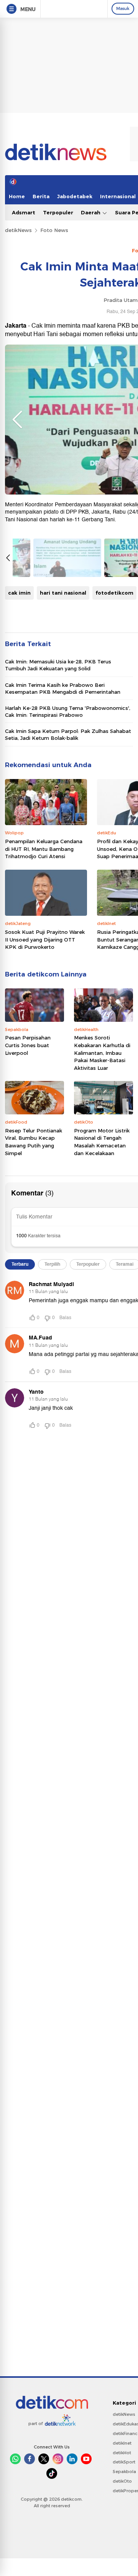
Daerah (91, 212)
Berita (41, 196)
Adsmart (24, 212)
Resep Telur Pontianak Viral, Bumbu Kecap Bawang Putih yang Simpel (34, 1142)
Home (17, 196)
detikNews (18, 230)
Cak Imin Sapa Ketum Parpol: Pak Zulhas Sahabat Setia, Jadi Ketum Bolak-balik (68, 734)
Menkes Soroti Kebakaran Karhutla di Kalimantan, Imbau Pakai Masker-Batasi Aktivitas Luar (102, 1053)
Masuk (123, 8)
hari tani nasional (63, 593)
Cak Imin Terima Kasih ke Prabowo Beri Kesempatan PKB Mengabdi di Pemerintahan (63, 688)
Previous (17, 419)
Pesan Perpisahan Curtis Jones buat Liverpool (28, 1045)
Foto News (54, 230)
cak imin (19, 593)
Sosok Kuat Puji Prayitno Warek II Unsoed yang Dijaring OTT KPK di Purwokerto (45, 939)
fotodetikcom (114, 593)
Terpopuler (58, 212)
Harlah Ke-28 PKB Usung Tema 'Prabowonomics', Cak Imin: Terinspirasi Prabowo (68, 711)
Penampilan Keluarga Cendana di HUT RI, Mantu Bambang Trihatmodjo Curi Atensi (44, 849)
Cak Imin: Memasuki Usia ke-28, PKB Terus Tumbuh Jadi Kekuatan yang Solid (58, 665)
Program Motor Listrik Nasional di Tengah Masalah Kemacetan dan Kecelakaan (102, 1142)
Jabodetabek (75, 196)
